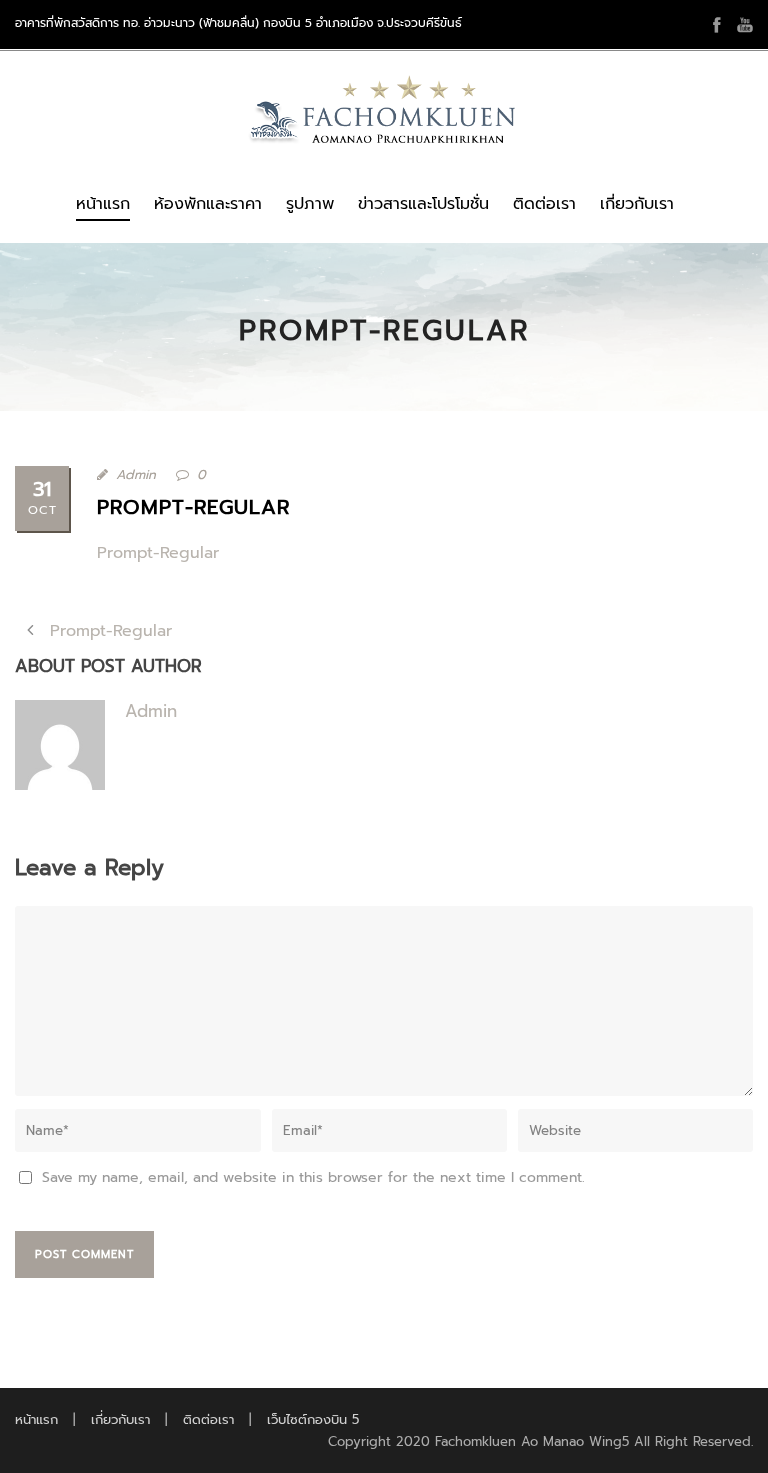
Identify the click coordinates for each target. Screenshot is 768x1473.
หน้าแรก (103, 204)
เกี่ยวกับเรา (637, 204)
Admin (136, 474)
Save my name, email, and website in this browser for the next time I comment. (313, 1177)
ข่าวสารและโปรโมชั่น (423, 204)
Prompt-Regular (158, 553)
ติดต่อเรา (544, 204)
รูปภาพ (310, 204)
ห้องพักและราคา (208, 204)
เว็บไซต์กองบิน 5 (313, 1419)
